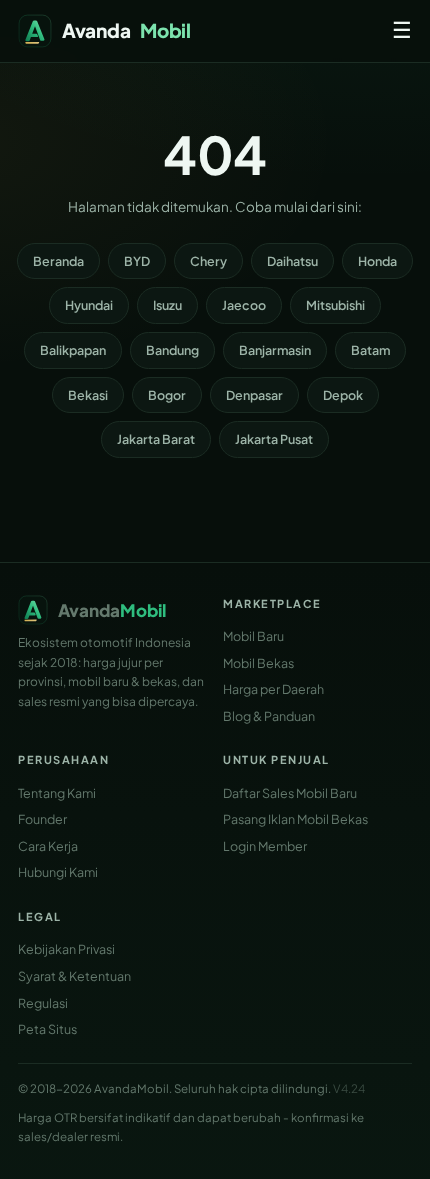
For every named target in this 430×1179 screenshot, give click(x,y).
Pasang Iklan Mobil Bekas (295, 819)
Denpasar (254, 395)
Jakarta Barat (156, 439)
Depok (343, 395)
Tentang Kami (57, 793)
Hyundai (89, 305)
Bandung (172, 350)
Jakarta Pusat (274, 439)
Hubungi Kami (58, 872)
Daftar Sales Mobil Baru (290, 793)
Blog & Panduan (269, 716)
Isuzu (167, 305)
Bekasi (88, 395)
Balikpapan (73, 350)
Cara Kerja (48, 846)
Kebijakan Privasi (66, 949)
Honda (377, 261)
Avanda (126, 30)
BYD (137, 261)
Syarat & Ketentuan (74, 976)
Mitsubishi (335, 305)
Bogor (167, 395)
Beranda (58, 261)
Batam (370, 350)
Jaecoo (244, 305)
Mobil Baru (253, 636)
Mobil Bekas (258, 663)
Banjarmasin (275, 350)
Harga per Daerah (273, 689)
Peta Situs (47, 1029)
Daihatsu (292, 261)
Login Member (265, 846)
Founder (42, 819)
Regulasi (43, 1003)
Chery (208, 261)
